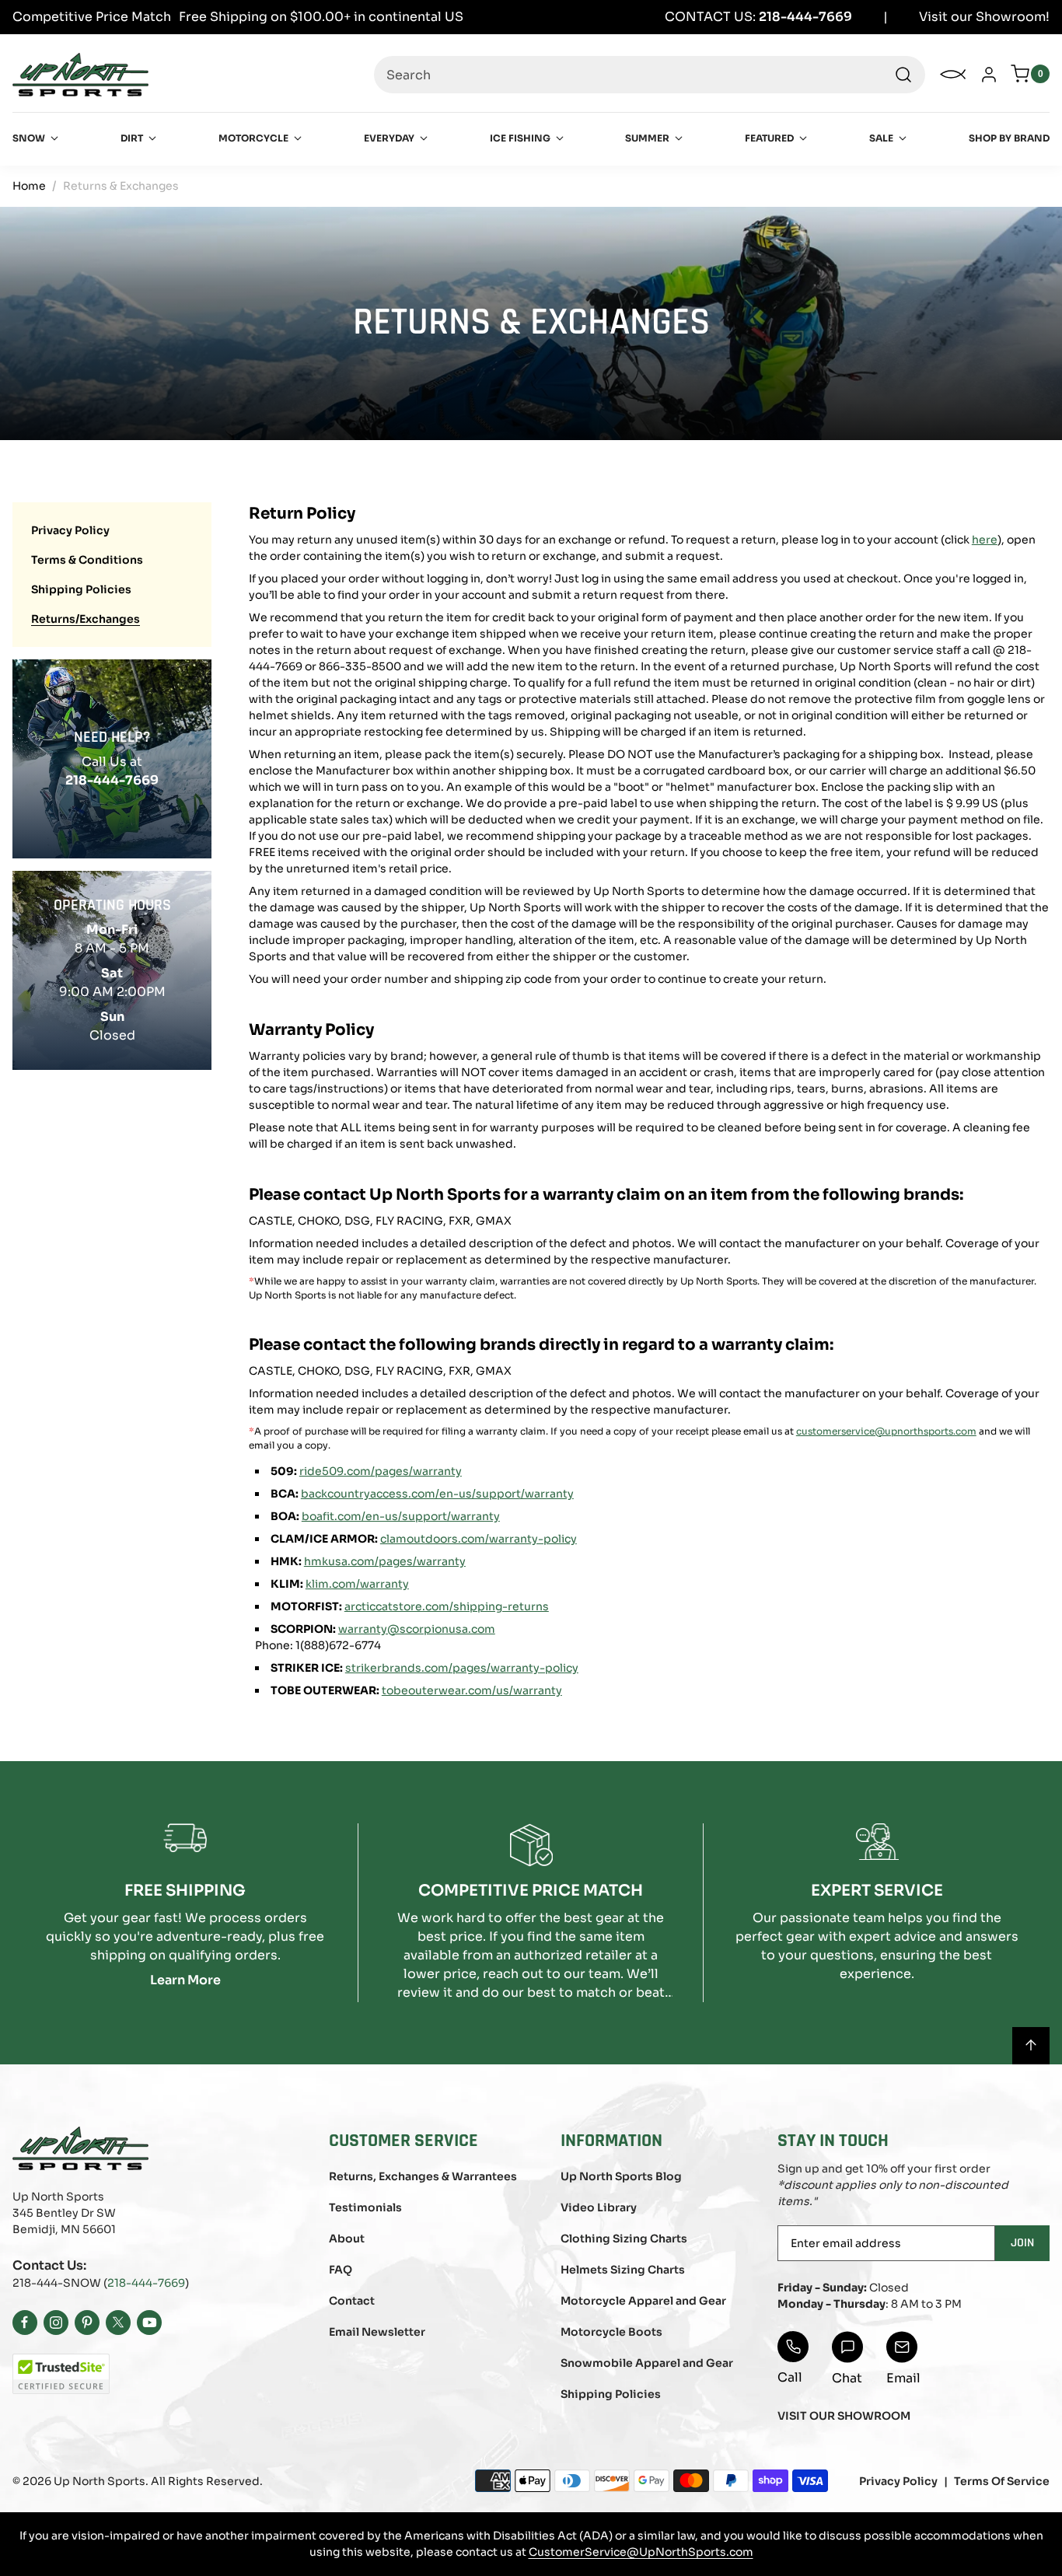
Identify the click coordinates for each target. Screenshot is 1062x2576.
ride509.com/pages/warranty (381, 1471)
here (985, 540)
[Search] (903, 75)
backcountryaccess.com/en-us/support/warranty (437, 1494)
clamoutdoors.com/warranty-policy (479, 1539)
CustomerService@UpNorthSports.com (641, 2552)
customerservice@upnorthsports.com (886, 1431)
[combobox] (650, 75)
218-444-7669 (146, 2283)
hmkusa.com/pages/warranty (385, 1561)
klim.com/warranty (357, 1584)
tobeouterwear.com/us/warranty (472, 1690)
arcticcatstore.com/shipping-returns (447, 1606)
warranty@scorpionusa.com (417, 1629)
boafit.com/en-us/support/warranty (401, 1516)
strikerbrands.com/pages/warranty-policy (462, 1668)
